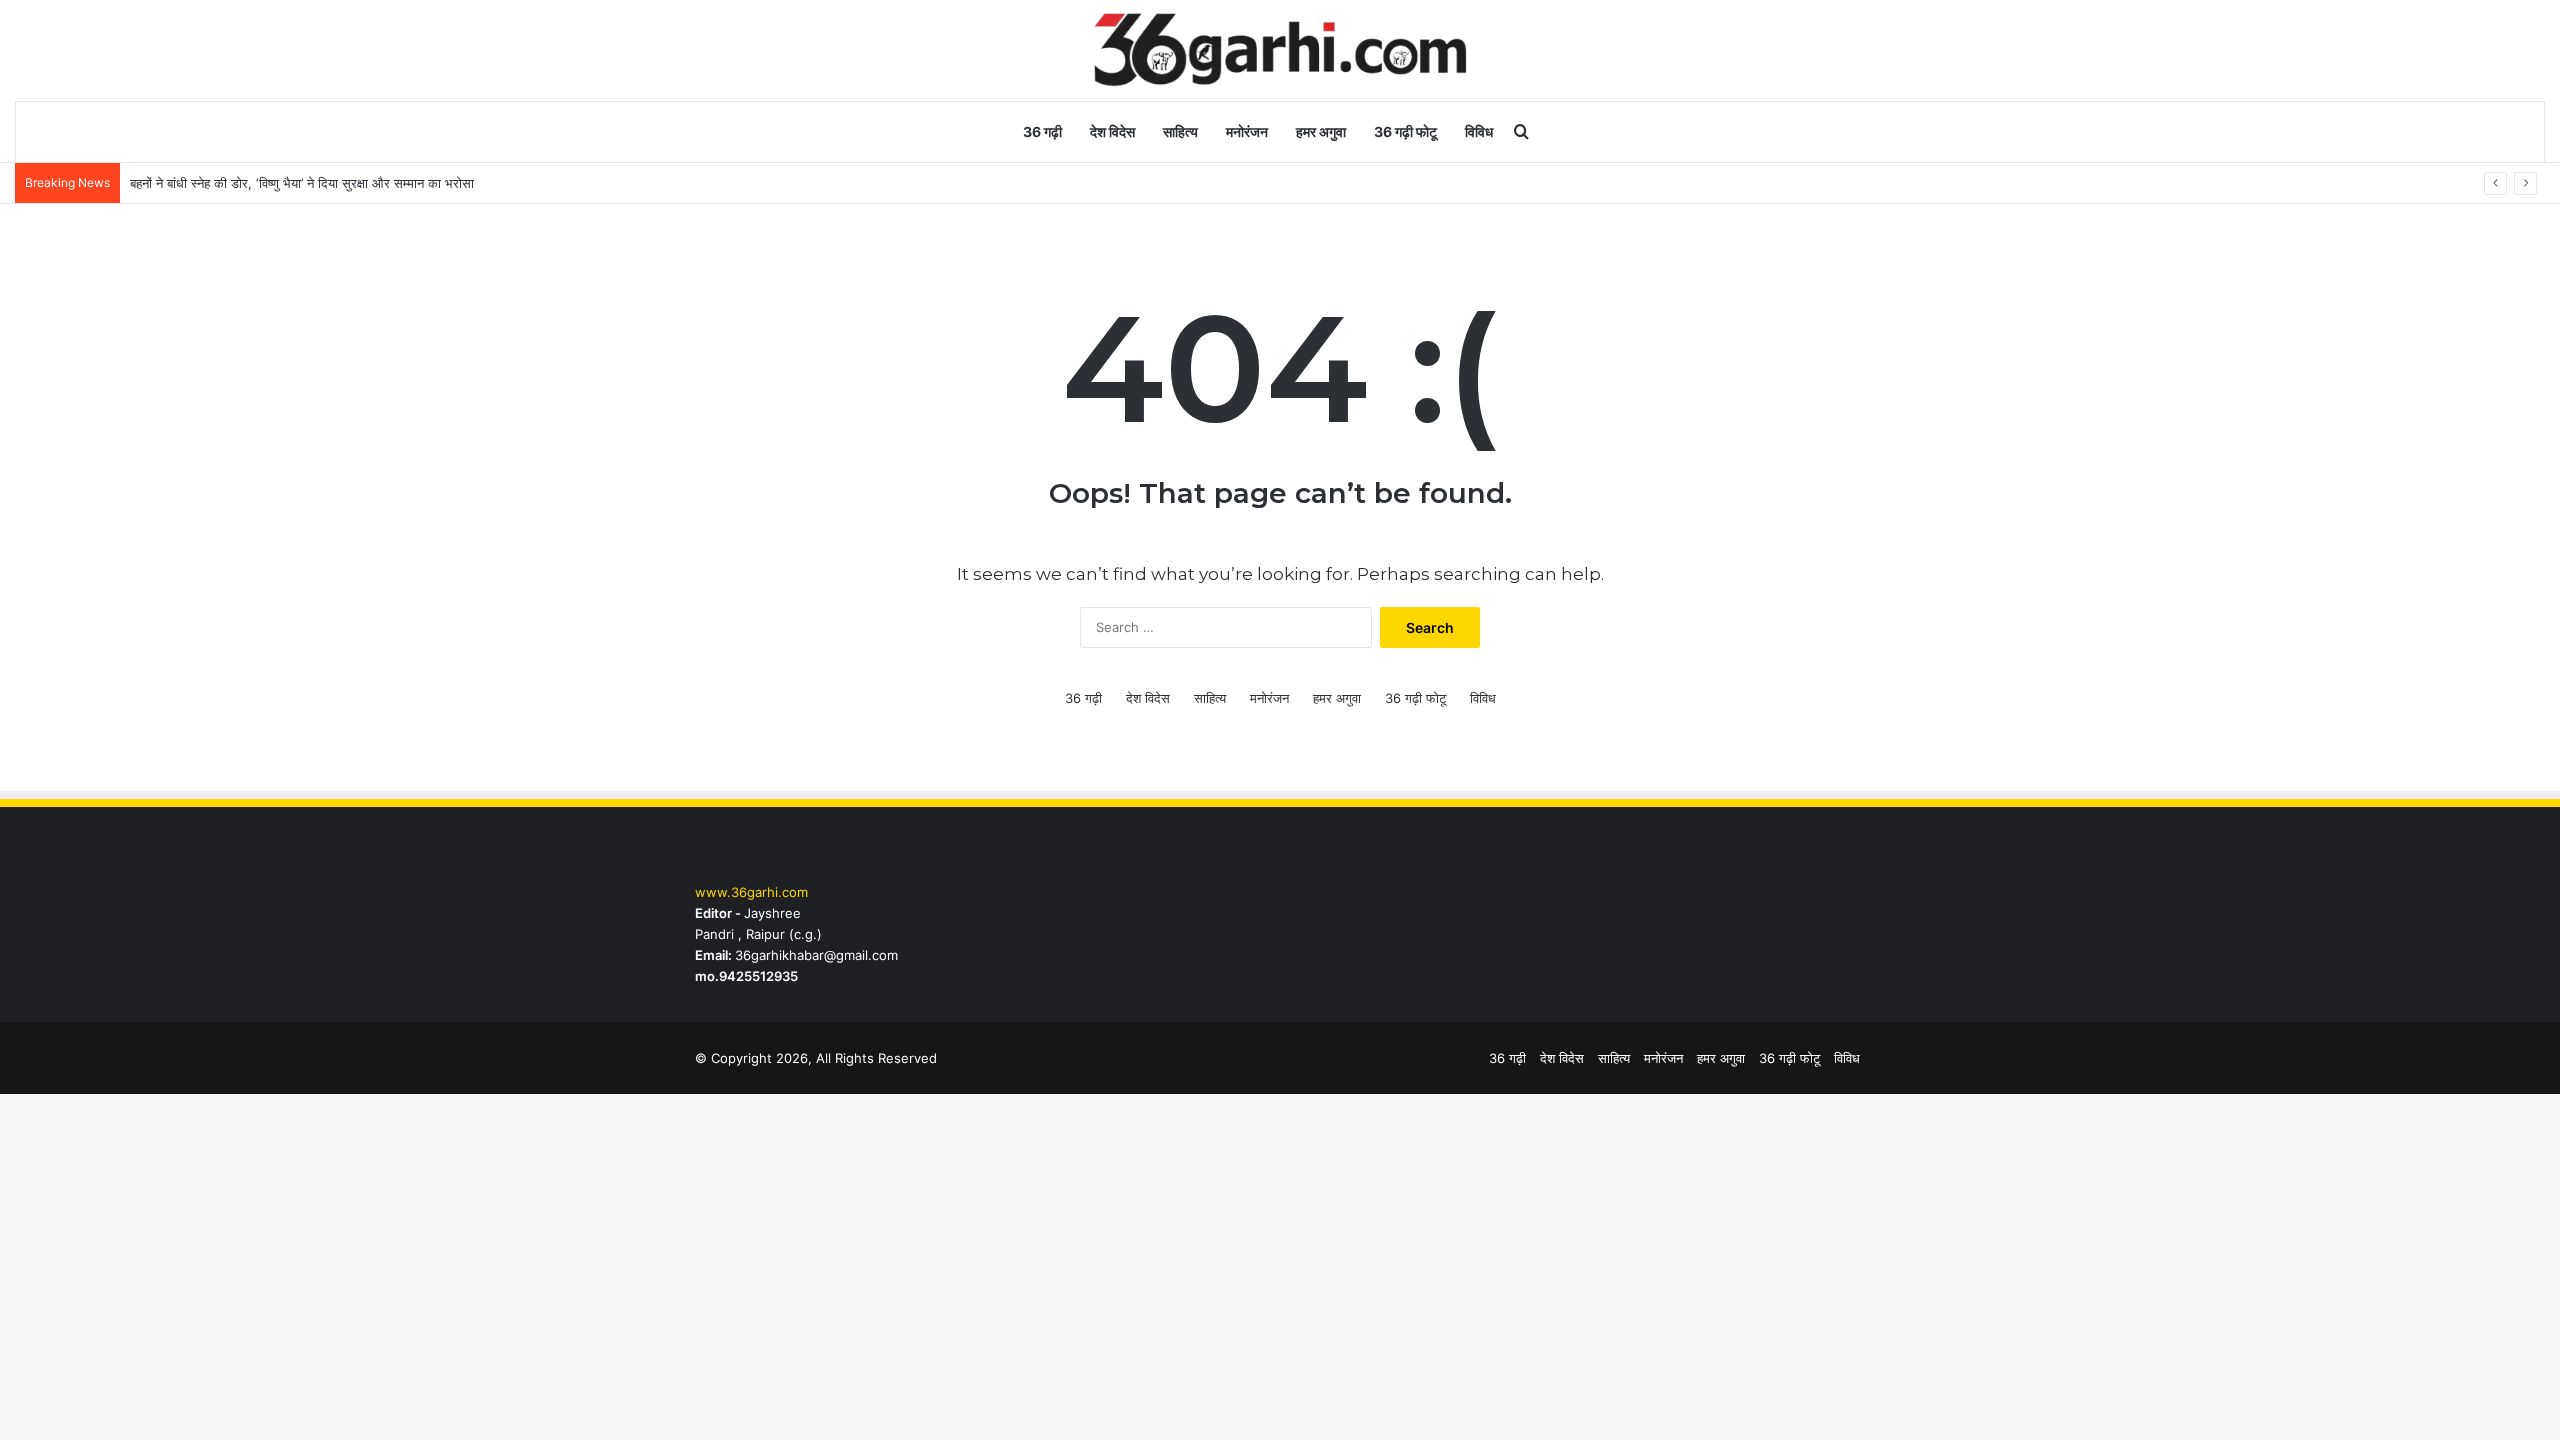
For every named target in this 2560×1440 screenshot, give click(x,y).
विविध (1479, 131)
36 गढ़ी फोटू (1405, 131)
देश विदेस (1112, 131)
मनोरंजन (1247, 131)
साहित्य (1180, 131)
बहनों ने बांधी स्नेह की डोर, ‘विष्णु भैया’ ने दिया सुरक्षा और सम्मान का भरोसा (302, 183)
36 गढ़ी (1042, 131)
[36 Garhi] (1280, 50)
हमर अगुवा (1321, 131)
